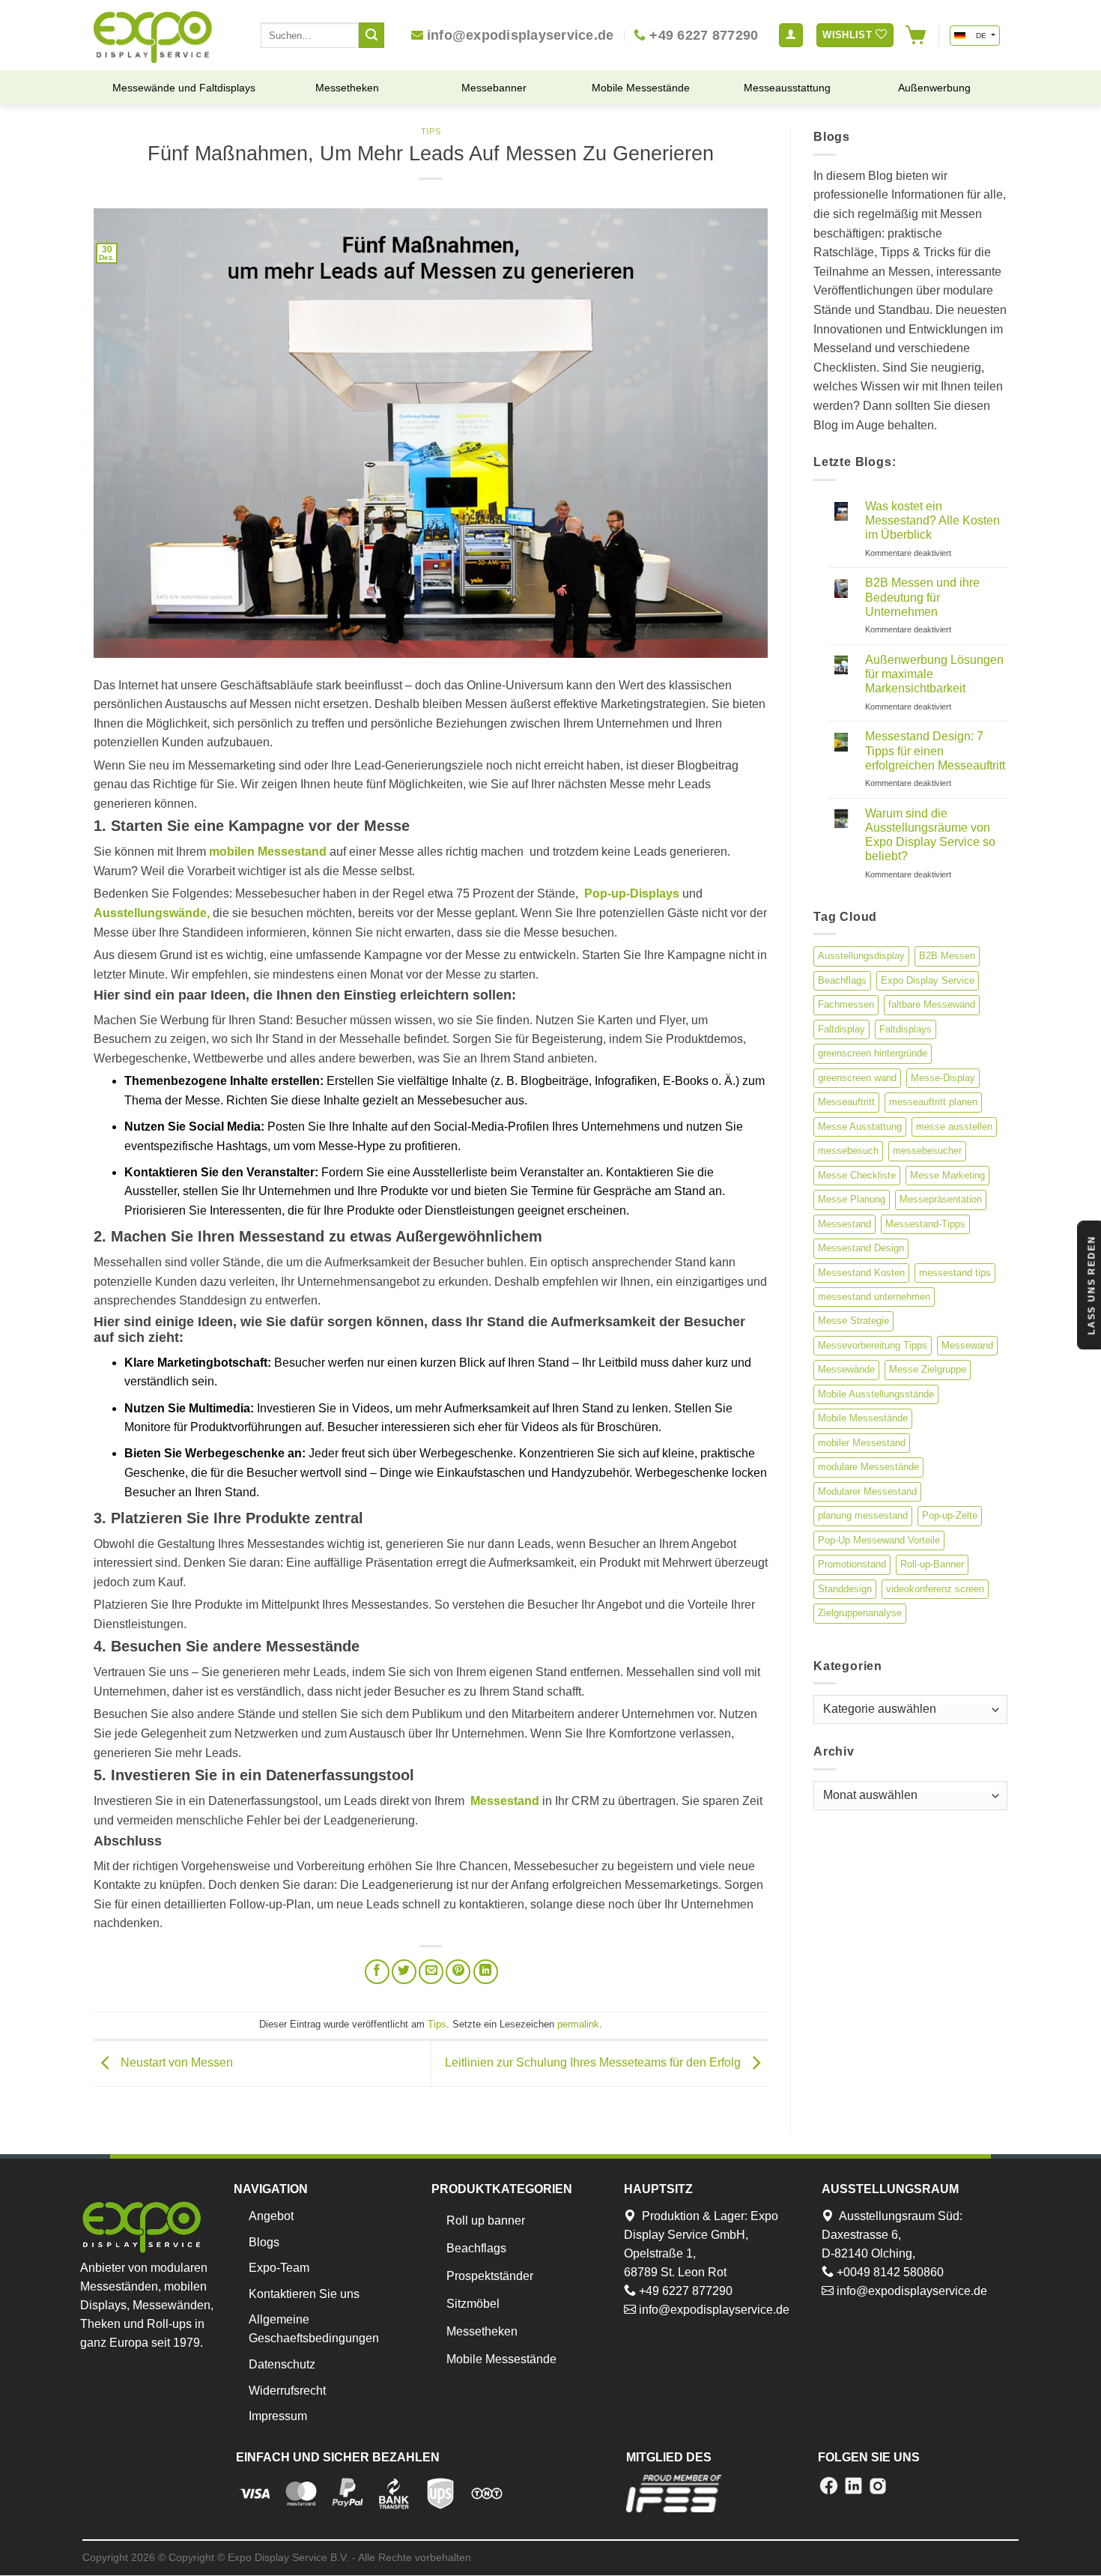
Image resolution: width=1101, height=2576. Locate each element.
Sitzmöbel (473, 2304)
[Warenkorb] (916, 35)
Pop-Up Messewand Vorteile (879, 1540)
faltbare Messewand (932, 1004)
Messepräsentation (941, 1199)
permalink (578, 2024)
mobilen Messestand (268, 852)
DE (981, 36)
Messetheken (482, 2331)
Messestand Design (861, 1248)
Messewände (846, 1369)
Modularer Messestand (867, 1491)
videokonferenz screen (935, 1589)
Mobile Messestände (863, 1418)
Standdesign (845, 1589)
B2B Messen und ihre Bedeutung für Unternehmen (922, 597)
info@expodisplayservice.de (713, 2310)
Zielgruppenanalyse (860, 1613)
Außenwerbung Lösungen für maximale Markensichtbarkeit (934, 674)
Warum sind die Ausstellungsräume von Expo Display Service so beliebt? (930, 835)
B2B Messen (947, 956)
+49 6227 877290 (684, 2291)
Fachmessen (846, 1004)
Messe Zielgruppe (928, 1369)
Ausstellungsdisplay (861, 956)
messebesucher (927, 1151)
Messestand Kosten (861, 1273)
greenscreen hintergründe (873, 1053)
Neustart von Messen (175, 2062)
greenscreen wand (857, 1078)
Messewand (967, 1345)
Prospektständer (490, 2276)
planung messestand (863, 1515)
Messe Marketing (947, 1175)
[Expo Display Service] (153, 37)
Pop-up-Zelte (950, 1515)
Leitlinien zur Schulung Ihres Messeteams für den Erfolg (594, 2062)
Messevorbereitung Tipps (873, 1345)
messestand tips (955, 1273)
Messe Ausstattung (860, 1127)
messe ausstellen (954, 1127)
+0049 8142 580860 (889, 2272)
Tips (431, 131)
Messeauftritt (846, 1102)
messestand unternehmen (874, 1297)
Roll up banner (486, 2220)
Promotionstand (852, 1564)
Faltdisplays (906, 1029)
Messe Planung (852, 1199)
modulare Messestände (868, 1467)
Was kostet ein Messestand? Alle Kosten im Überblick (932, 520)
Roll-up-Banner (932, 1564)
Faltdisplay (841, 1029)
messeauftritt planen (933, 1102)
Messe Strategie (853, 1321)
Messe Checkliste (857, 1175)
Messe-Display (943, 1078)
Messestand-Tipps (925, 1224)
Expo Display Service (928, 980)
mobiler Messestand (862, 1443)
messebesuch (848, 1151)
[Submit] (371, 35)
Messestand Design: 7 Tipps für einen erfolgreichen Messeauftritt (935, 750)
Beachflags (842, 980)
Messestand (844, 1224)
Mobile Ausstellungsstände (876, 1394)
